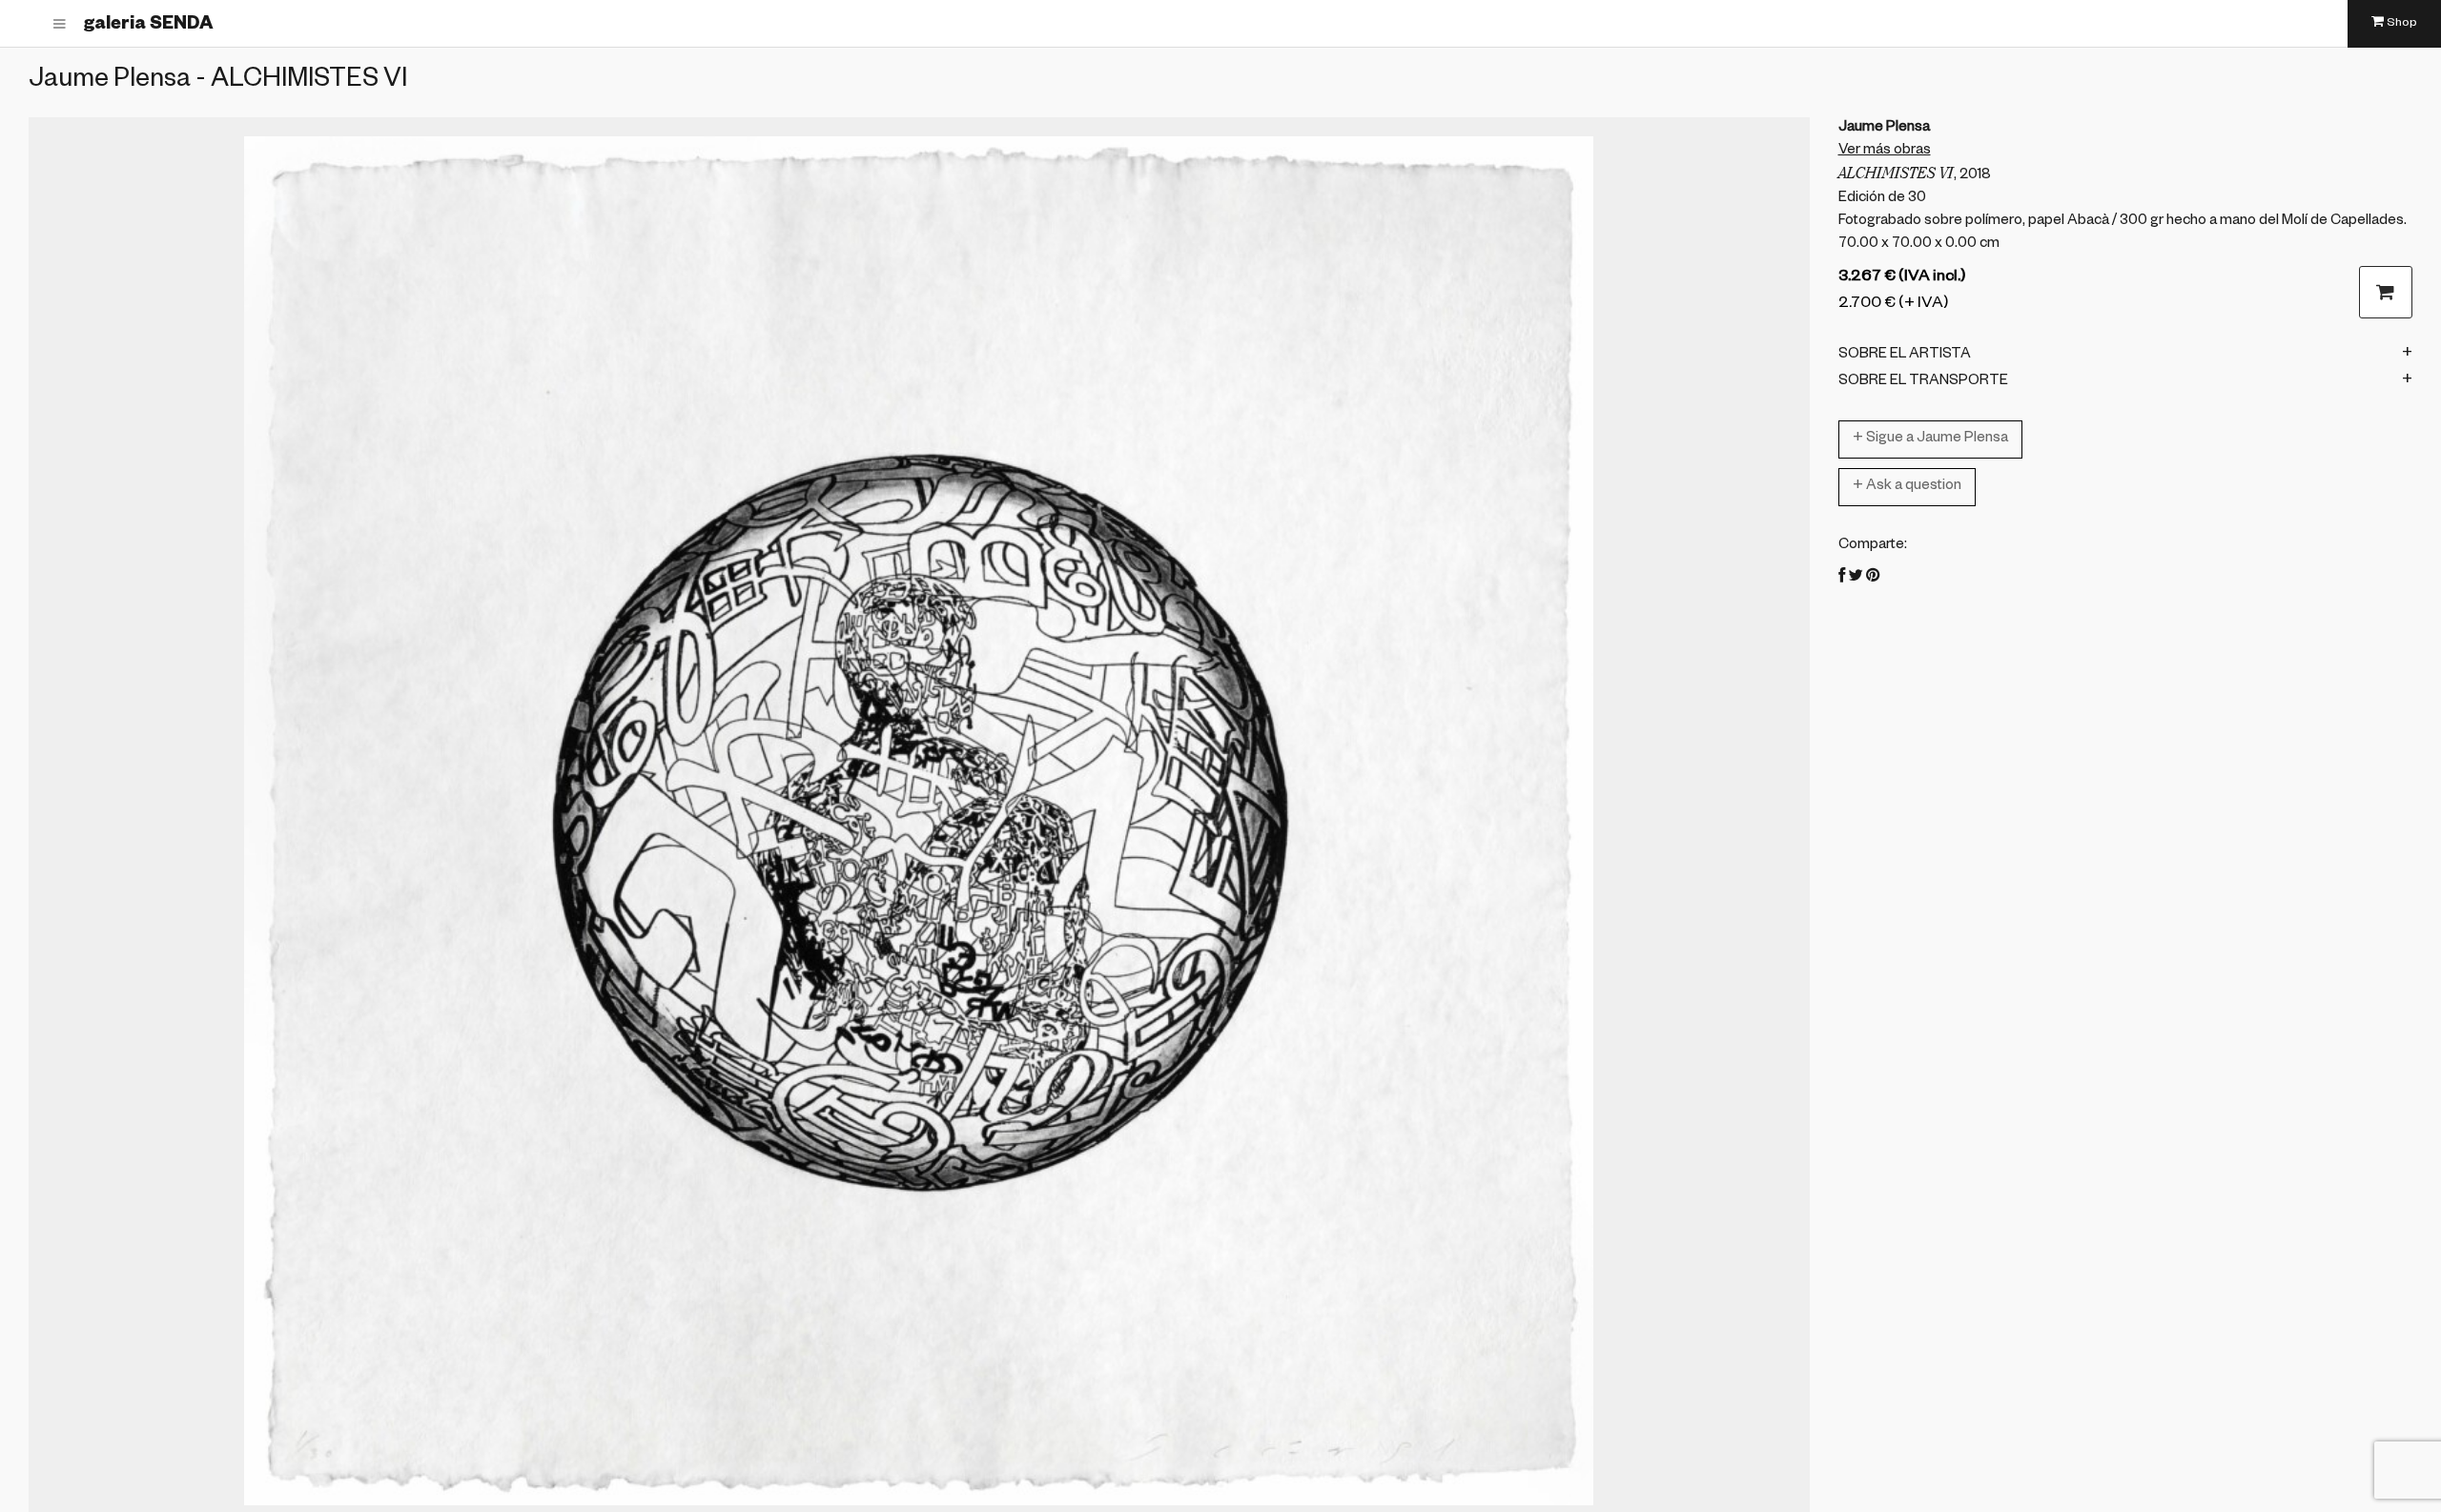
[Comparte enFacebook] (1842, 578)
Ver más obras (1885, 151)
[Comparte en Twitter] (1856, 578)
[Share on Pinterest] (1873, 578)
